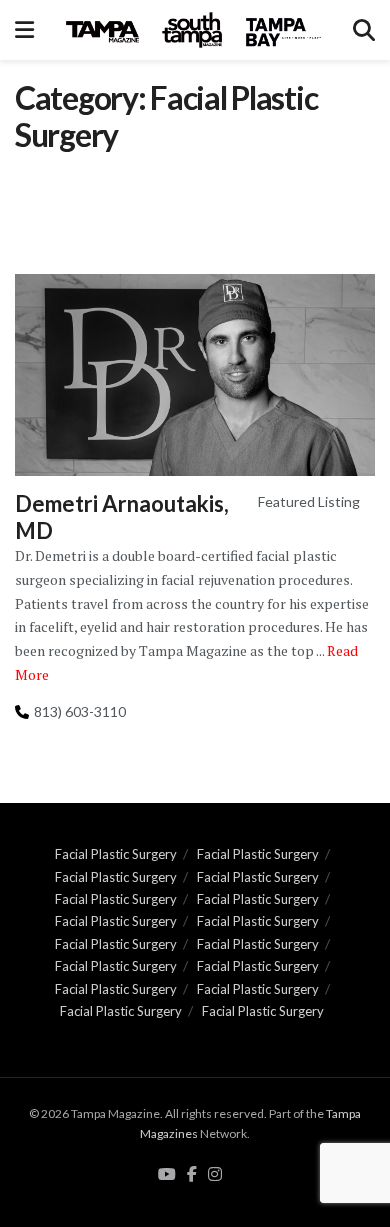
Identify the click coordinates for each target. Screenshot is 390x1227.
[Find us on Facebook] (192, 1175)
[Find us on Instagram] (215, 1175)
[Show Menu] (24, 30)
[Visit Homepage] (193, 30)
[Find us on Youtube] (167, 1175)
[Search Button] (364, 30)
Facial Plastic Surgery (116, 854)
